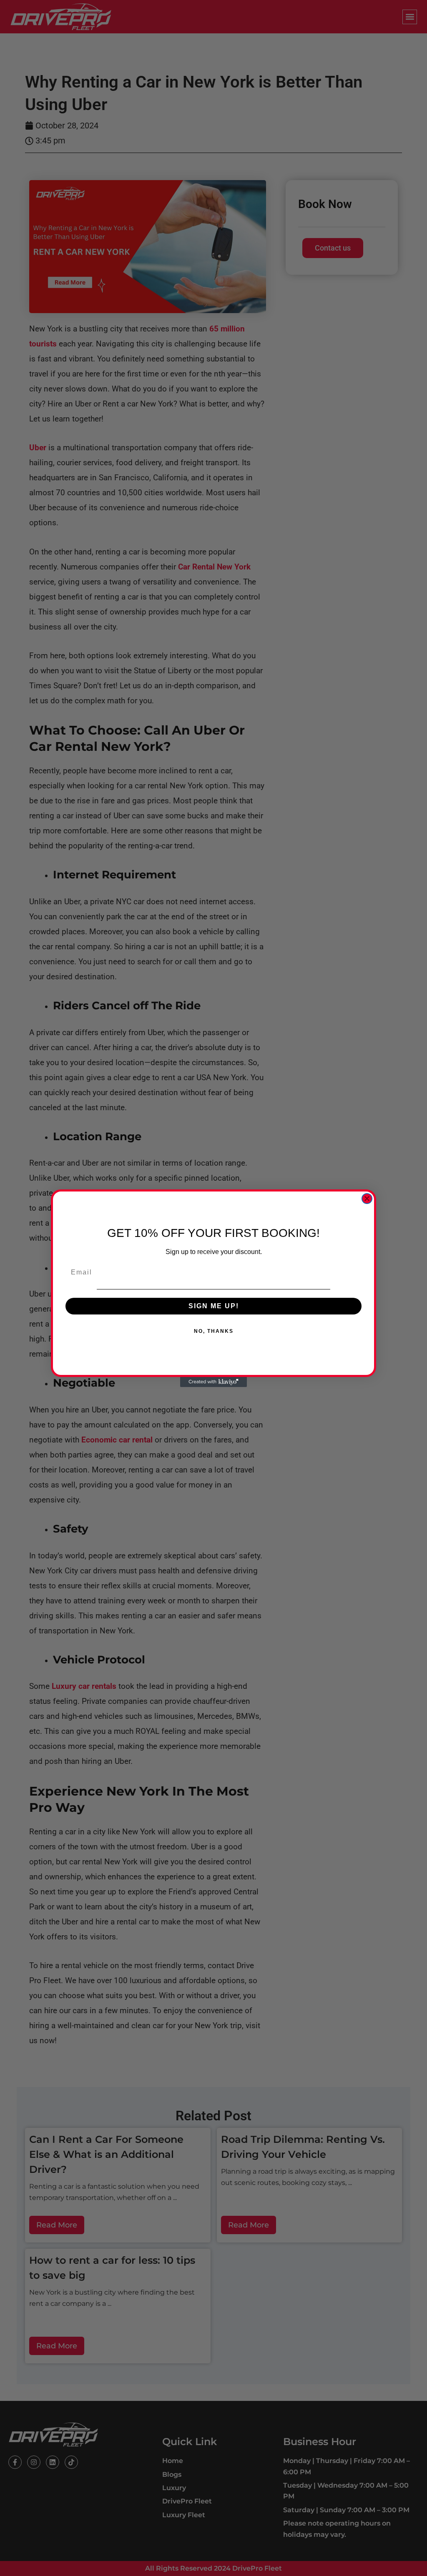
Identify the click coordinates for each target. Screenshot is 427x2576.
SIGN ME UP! (214, 1306)
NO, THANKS (214, 1331)
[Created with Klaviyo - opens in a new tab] (213, 1382)
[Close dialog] (367, 1199)
